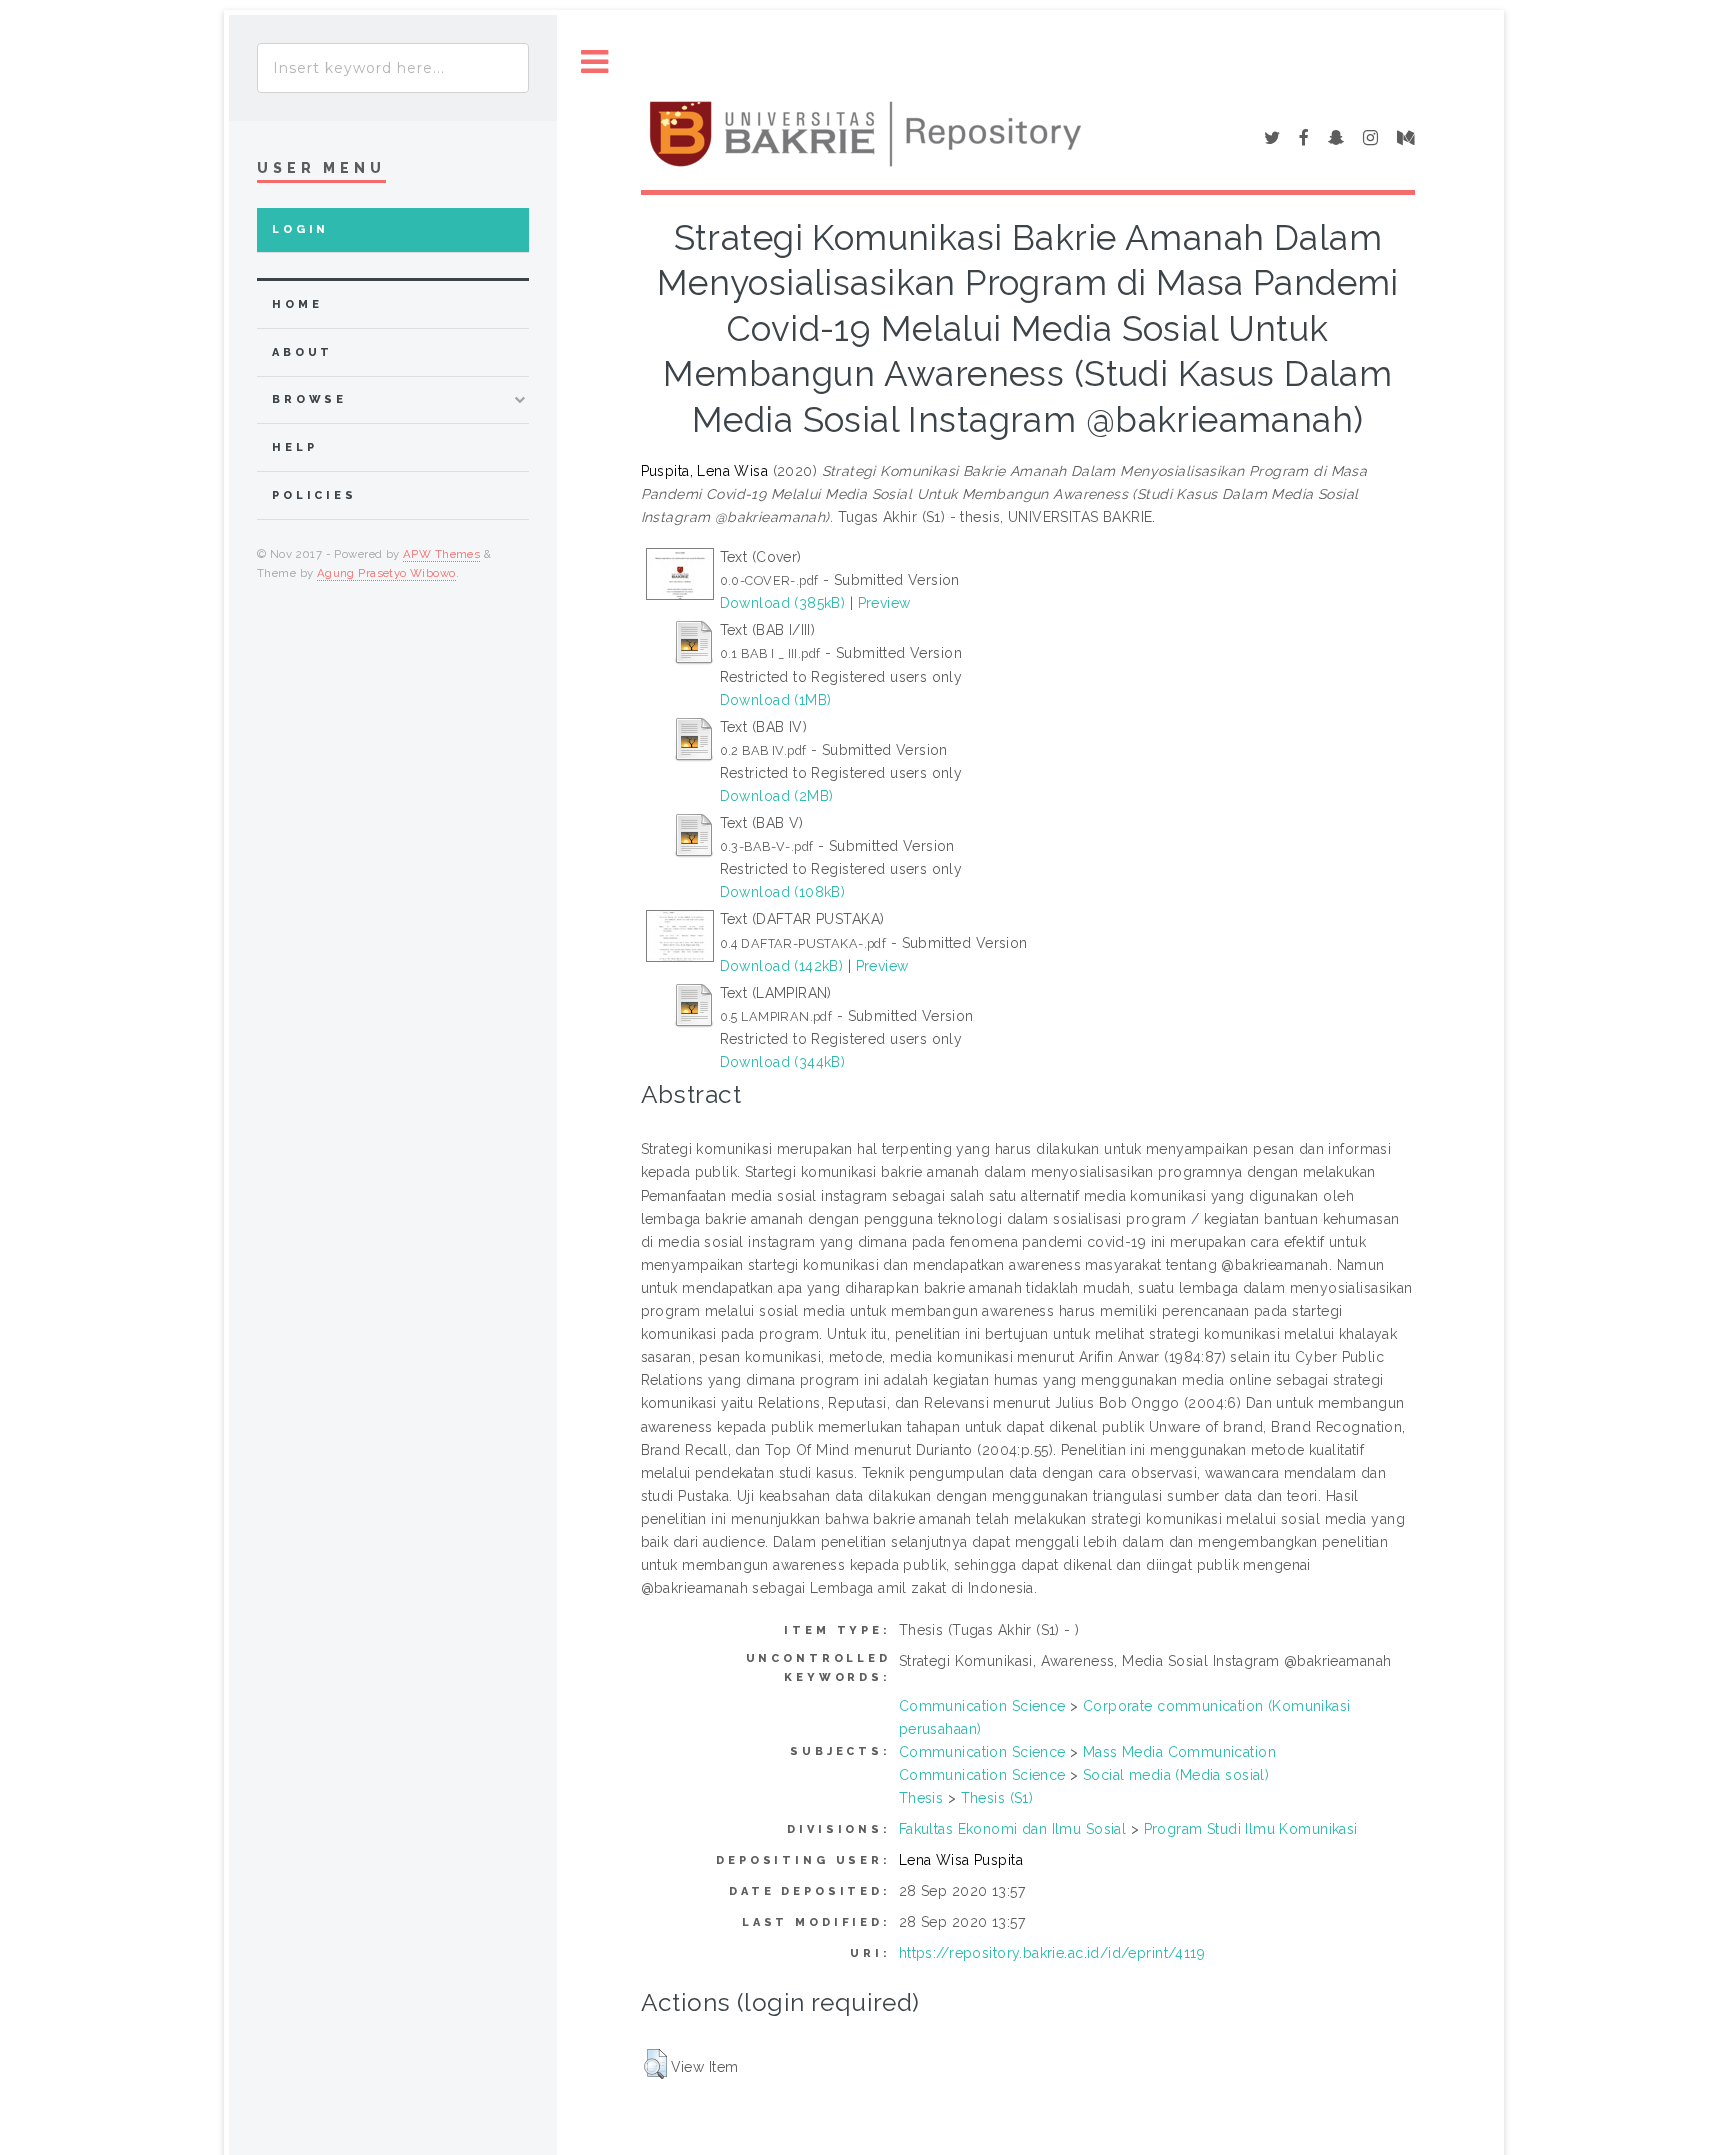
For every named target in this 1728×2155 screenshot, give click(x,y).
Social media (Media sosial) (1176, 1775)
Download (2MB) (777, 796)
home (297, 304)
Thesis (921, 1798)
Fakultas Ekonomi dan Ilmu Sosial (1012, 1829)
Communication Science (982, 1706)
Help (294, 447)
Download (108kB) (783, 892)
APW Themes (441, 554)
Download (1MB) (776, 700)
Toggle (595, 62)
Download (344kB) (783, 1062)
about (302, 352)
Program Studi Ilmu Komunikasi (1251, 1829)
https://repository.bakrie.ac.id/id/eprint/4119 (1052, 1953)
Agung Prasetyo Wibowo (386, 573)
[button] (655, 2064)
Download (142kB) (782, 966)
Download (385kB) (783, 603)
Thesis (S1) (997, 1798)
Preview (884, 603)
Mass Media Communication (1179, 1752)
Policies (314, 495)
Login (300, 229)
